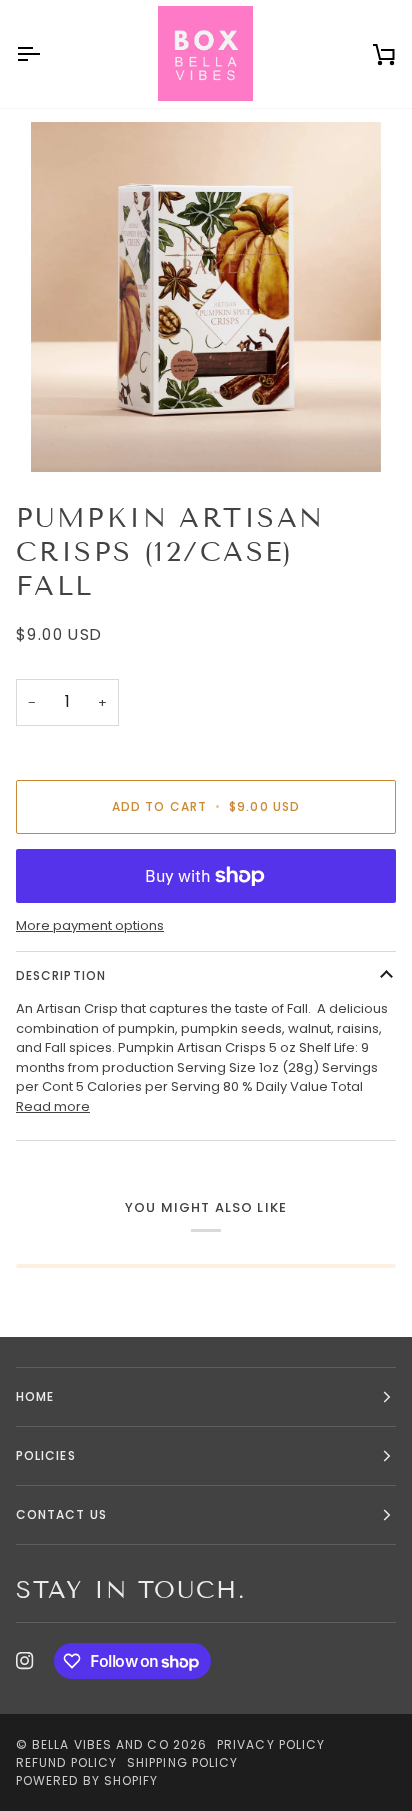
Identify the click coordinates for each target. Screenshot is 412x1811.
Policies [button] (46, 1455)
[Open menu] (46, 54)
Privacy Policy (271, 1744)
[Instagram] (25, 1661)
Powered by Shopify (87, 1780)
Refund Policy (66, 1762)
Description (61, 975)
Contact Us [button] (61, 1514)
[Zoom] (206, 297)
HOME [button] (35, 1396)
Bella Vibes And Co (100, 1744)
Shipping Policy (182, 1762)
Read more (53, 1106)
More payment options (90, 925)
